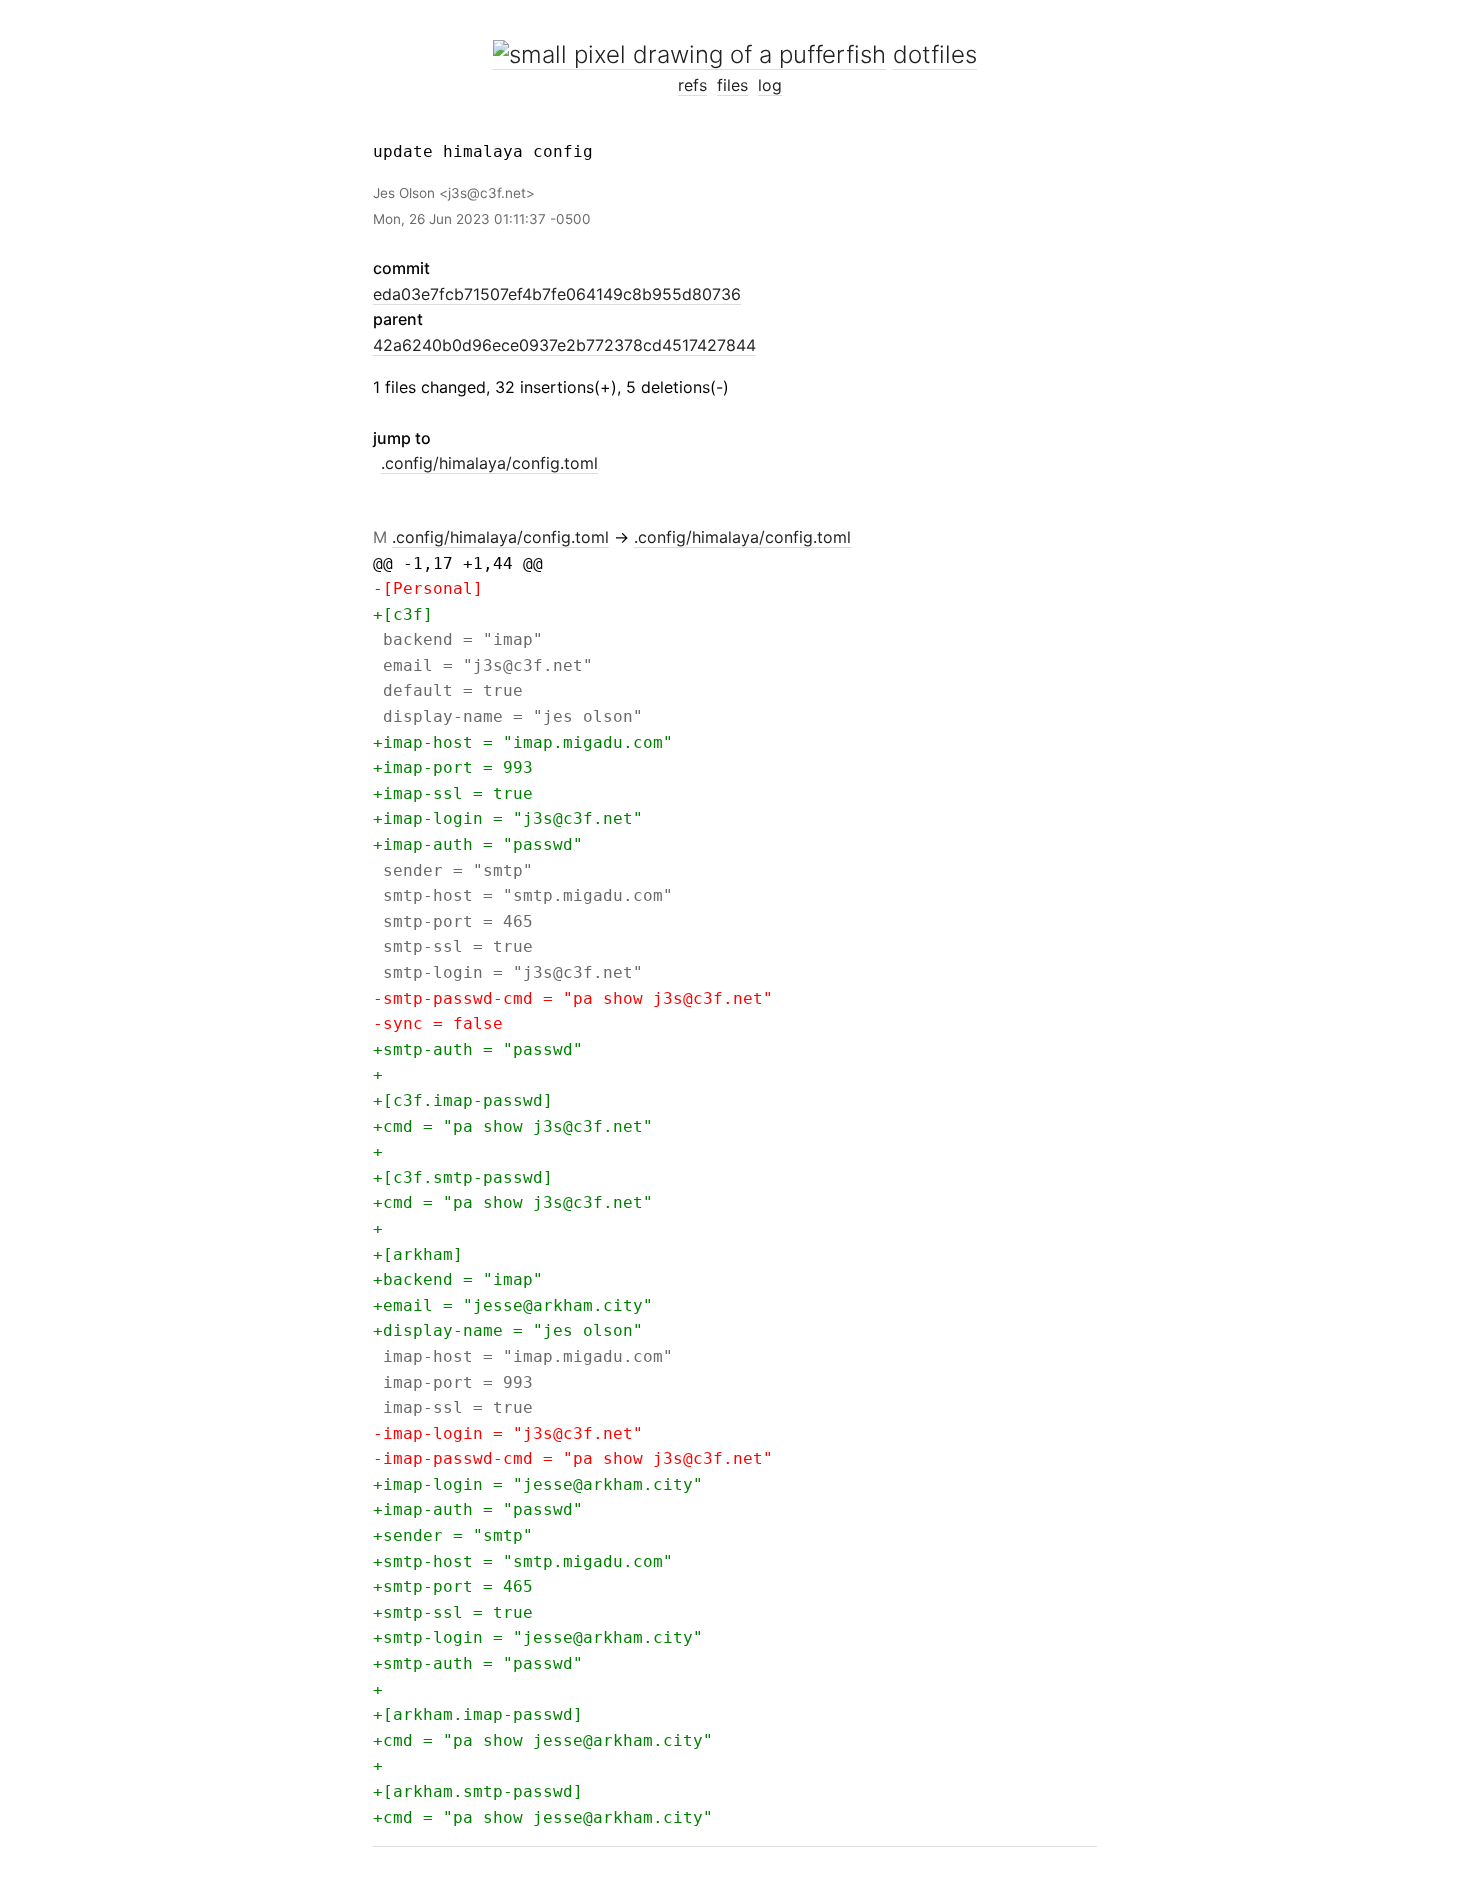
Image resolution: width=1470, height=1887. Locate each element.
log (770, 85)
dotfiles (935, 54)
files (732, 85)
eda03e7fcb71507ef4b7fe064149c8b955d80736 (557, 294)
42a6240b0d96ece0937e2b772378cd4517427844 (564, 345)
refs (692, 85)
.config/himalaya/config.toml (489, 463)
